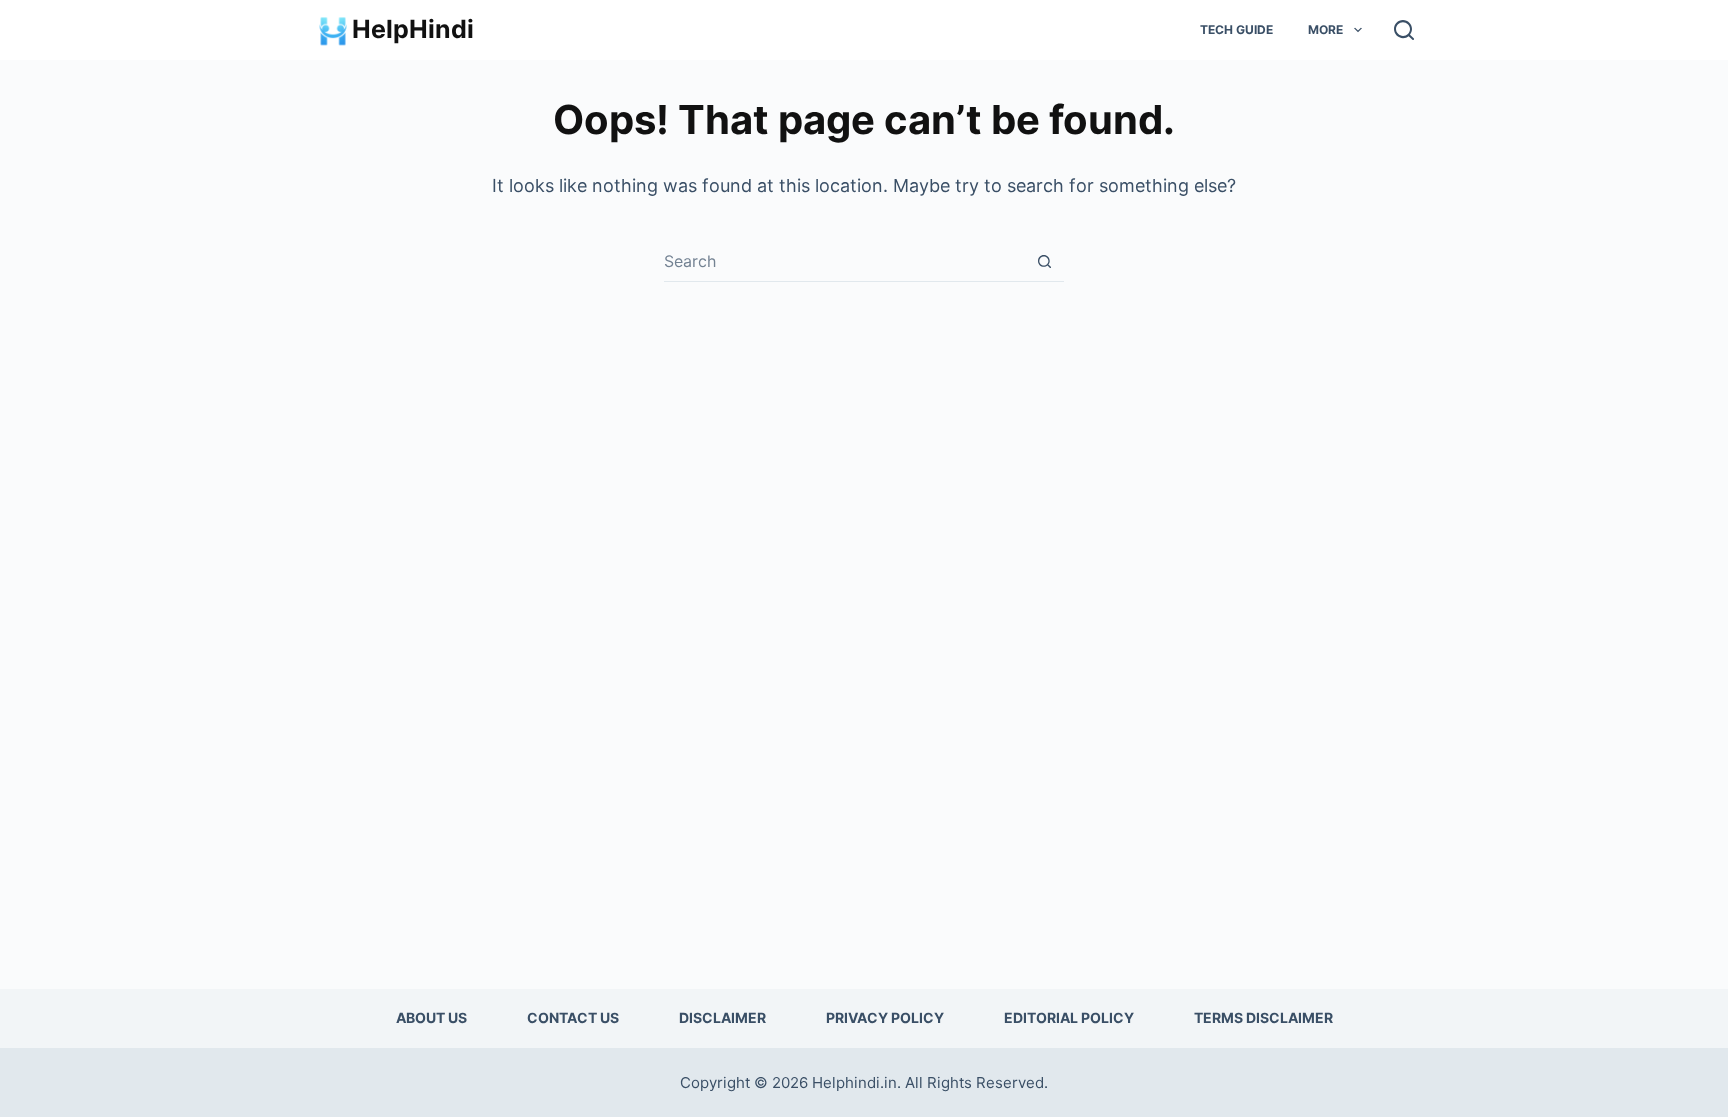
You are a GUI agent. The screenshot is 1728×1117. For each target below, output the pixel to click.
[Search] (1404, 30)
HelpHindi (413, 29)
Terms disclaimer (1263, 1017)
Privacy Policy (885, 1017)
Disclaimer (722, 1017)
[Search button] (1044, 261)
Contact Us (573, 1017)
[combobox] (844, 261)
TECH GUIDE (1236, 29)
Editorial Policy (1069, 1017)
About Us (431, 1017)
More (1325, 29)
